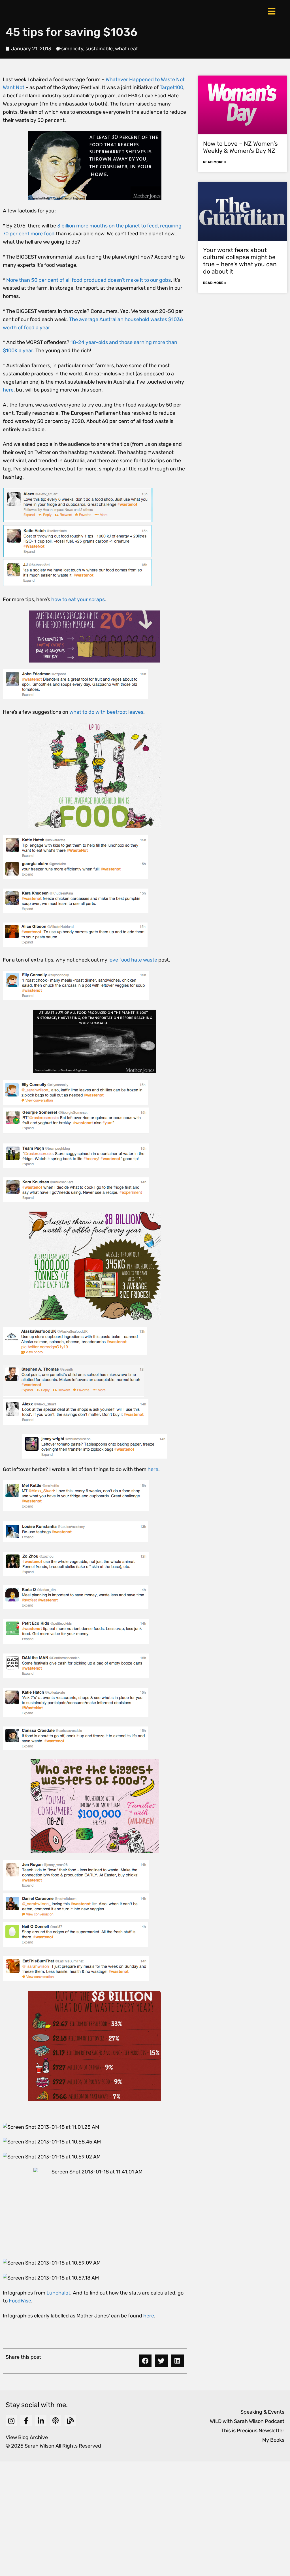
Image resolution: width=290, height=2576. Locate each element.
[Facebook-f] (26, 2421)
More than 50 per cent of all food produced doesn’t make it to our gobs (89, 280)
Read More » (215, 162)
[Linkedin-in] (41, 2421)
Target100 (171, 87)
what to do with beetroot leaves (106, 712)
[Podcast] (56, 2421)
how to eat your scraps (78, 599)
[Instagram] (11, 2421)
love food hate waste (133, 960)
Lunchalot (58, 2293)
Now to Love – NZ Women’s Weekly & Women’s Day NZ (240, 147)
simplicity (72, 49)
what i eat (126, 49)
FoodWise (20, 2301)
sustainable (99, 49)
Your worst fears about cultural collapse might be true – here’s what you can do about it (240, 261)
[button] (145, 2361)
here (8, 390)
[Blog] (70, 2421)
